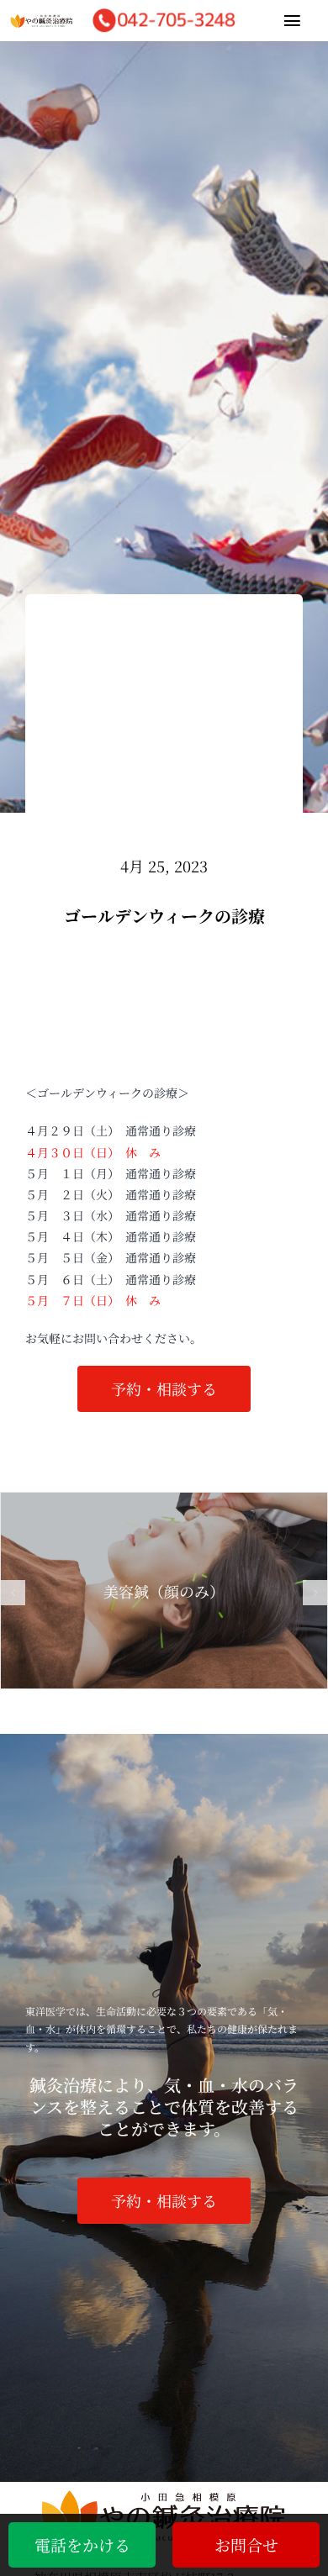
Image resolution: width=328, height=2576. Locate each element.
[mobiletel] (164, 12)
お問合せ (246, 2544)
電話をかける (82, 2544)
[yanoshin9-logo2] (42, 22)
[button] (13, 1593)
